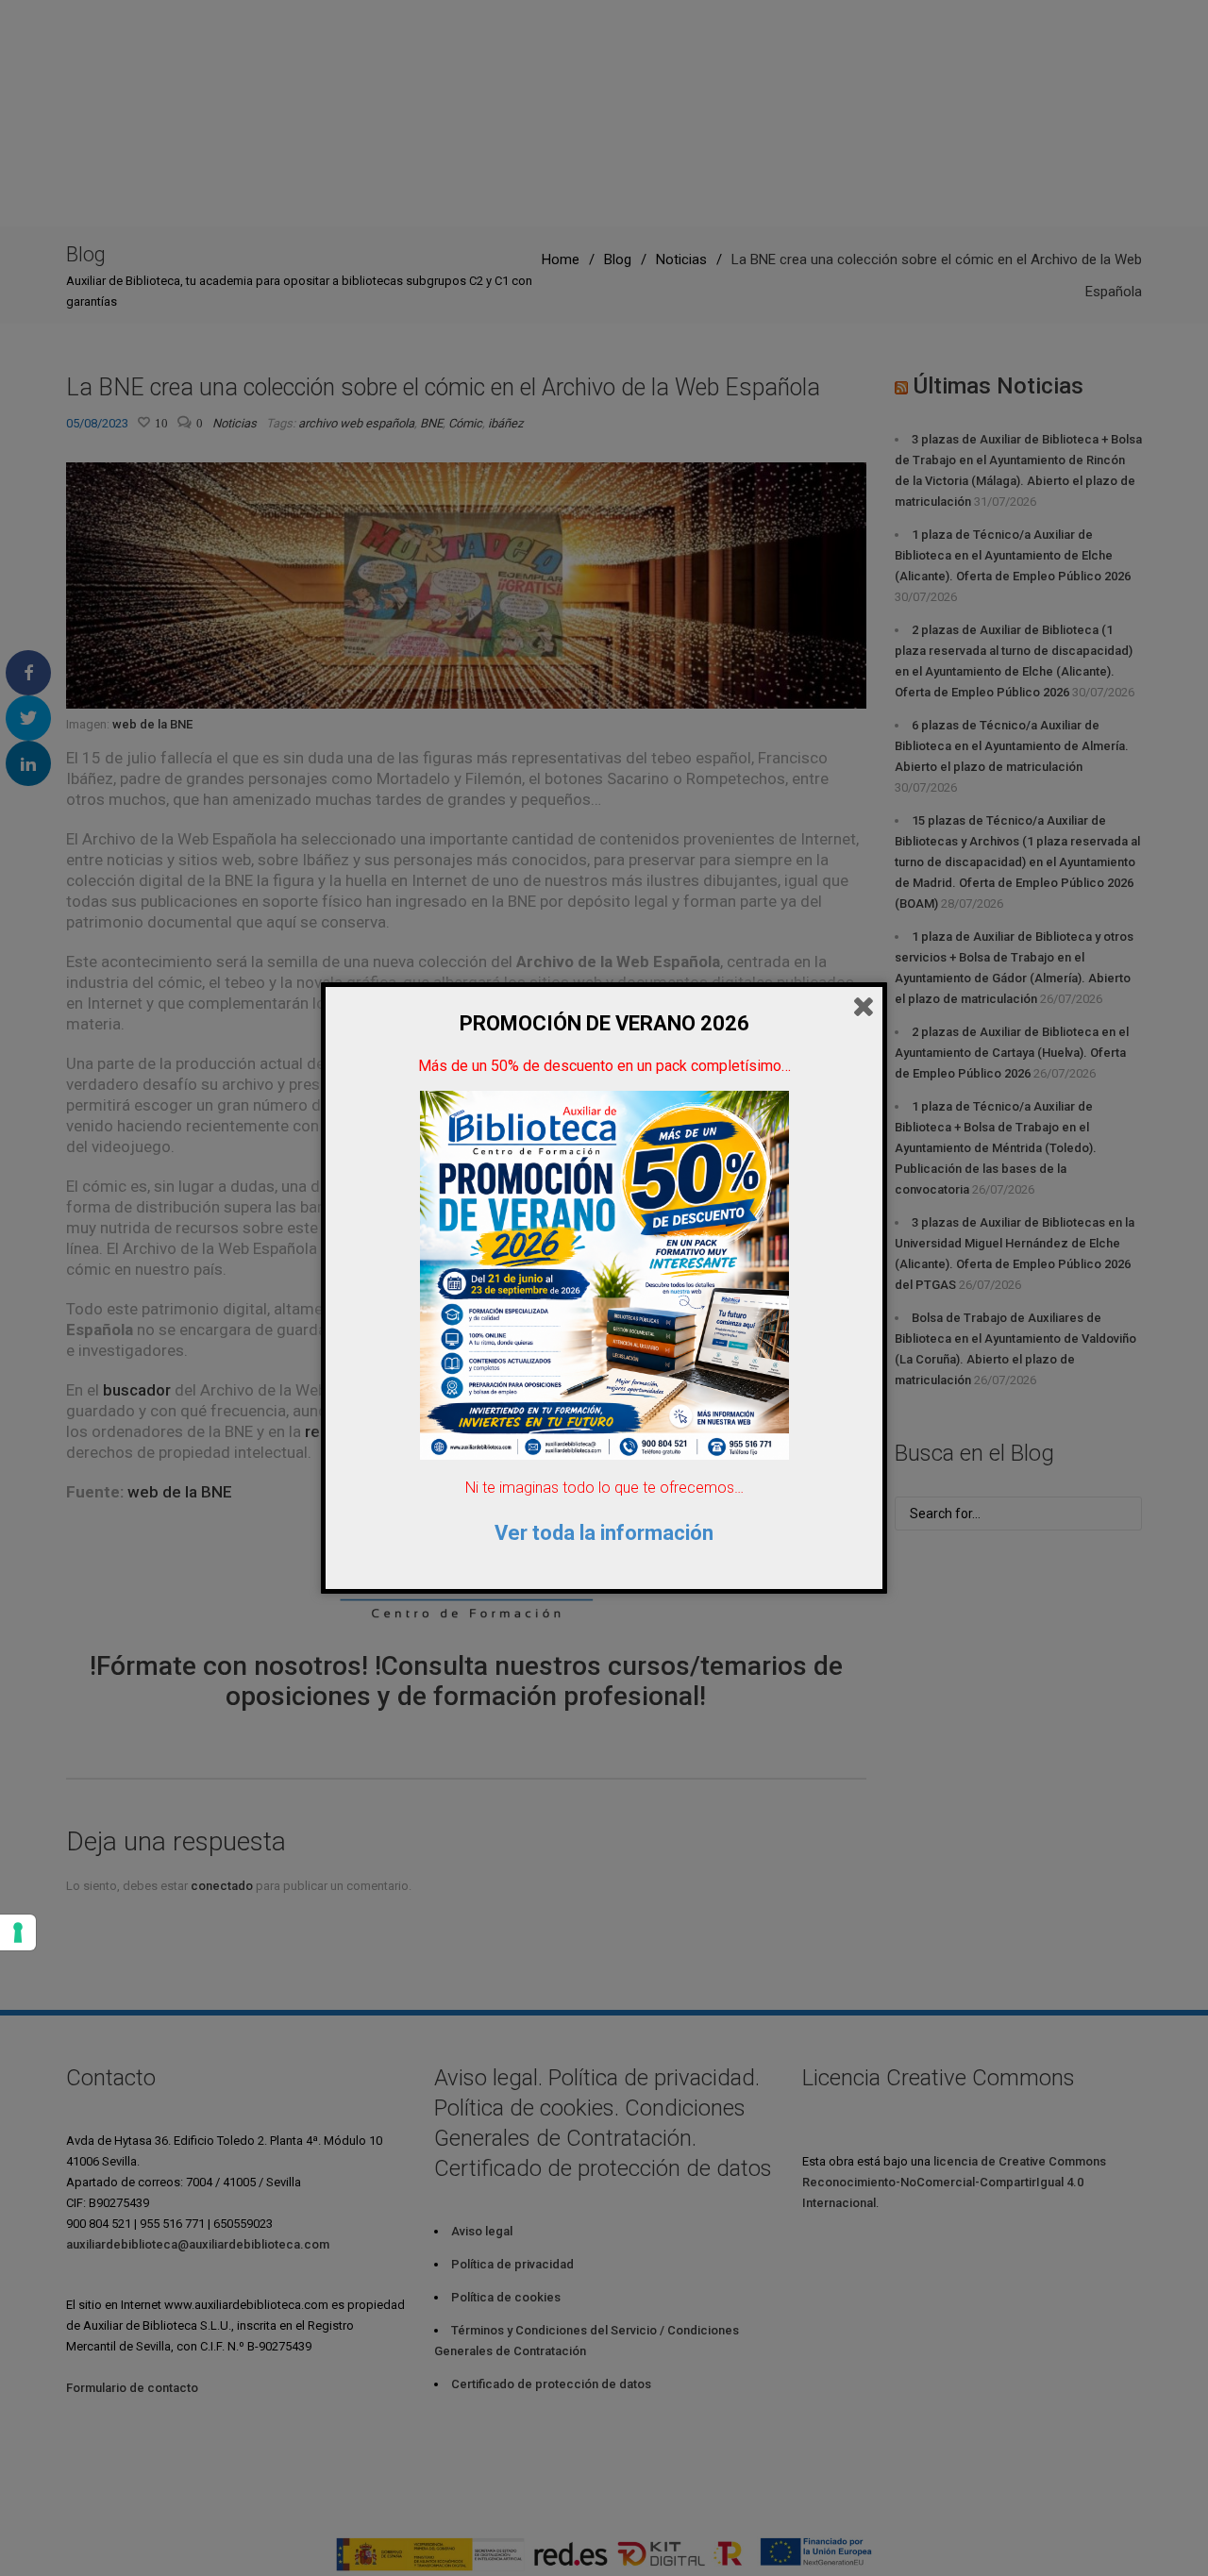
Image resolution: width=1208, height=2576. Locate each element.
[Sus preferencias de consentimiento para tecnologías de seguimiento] (18, 1932)
